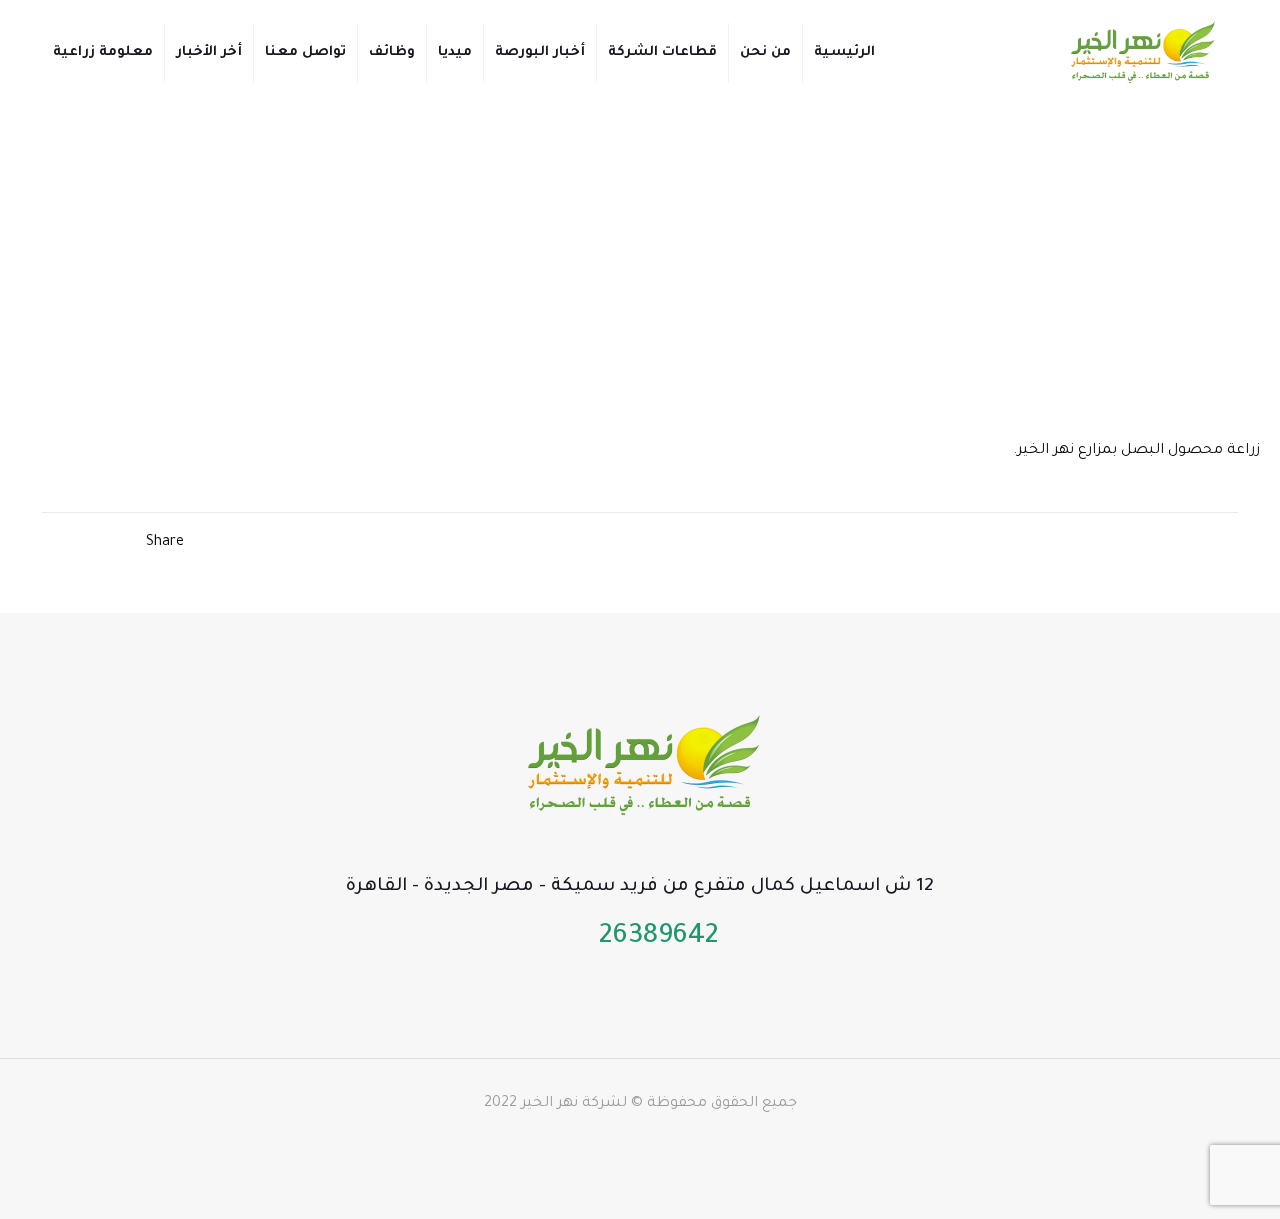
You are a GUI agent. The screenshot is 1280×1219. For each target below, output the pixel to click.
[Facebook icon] (692, 1143)
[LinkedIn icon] (629, 1143)
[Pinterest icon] (608, 1143)
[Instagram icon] (587, 1143)
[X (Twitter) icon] (671, 1143)
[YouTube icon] (650, 1143)
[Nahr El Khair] (1140, 52)
